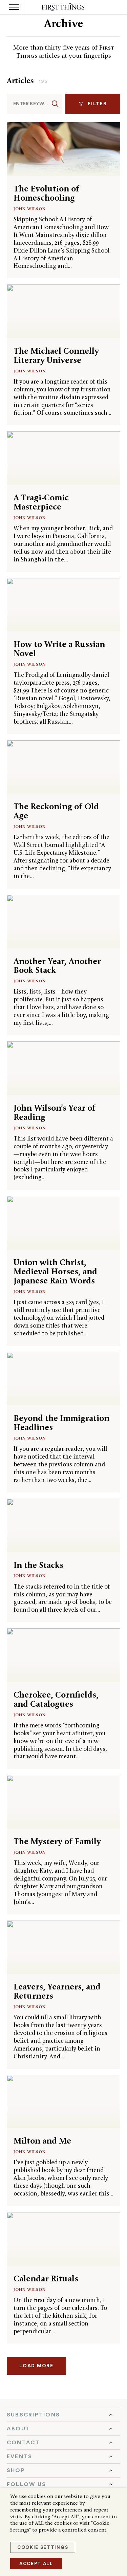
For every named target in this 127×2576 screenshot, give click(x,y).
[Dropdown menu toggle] (63, 2415)
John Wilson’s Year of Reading (55, 1112)
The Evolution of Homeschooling (47, 193)
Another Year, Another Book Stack (57, 966)
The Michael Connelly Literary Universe (56, 355)
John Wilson (30, 209)
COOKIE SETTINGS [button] (43, 2547)
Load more (36, 2366)
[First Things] (63, 7)
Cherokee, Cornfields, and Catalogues (56, 1699)
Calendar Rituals (46, 2278)
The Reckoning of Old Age (56, 811)
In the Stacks (38, 1565)
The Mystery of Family (57, 1841)
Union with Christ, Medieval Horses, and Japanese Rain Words (55, 1271)
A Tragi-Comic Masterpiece (41, 502)
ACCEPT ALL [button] (36, 2564)
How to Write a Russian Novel (59, 649)
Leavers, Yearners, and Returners (57, 1991)
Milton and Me (42, 2141)
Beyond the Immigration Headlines (61, 1423)
